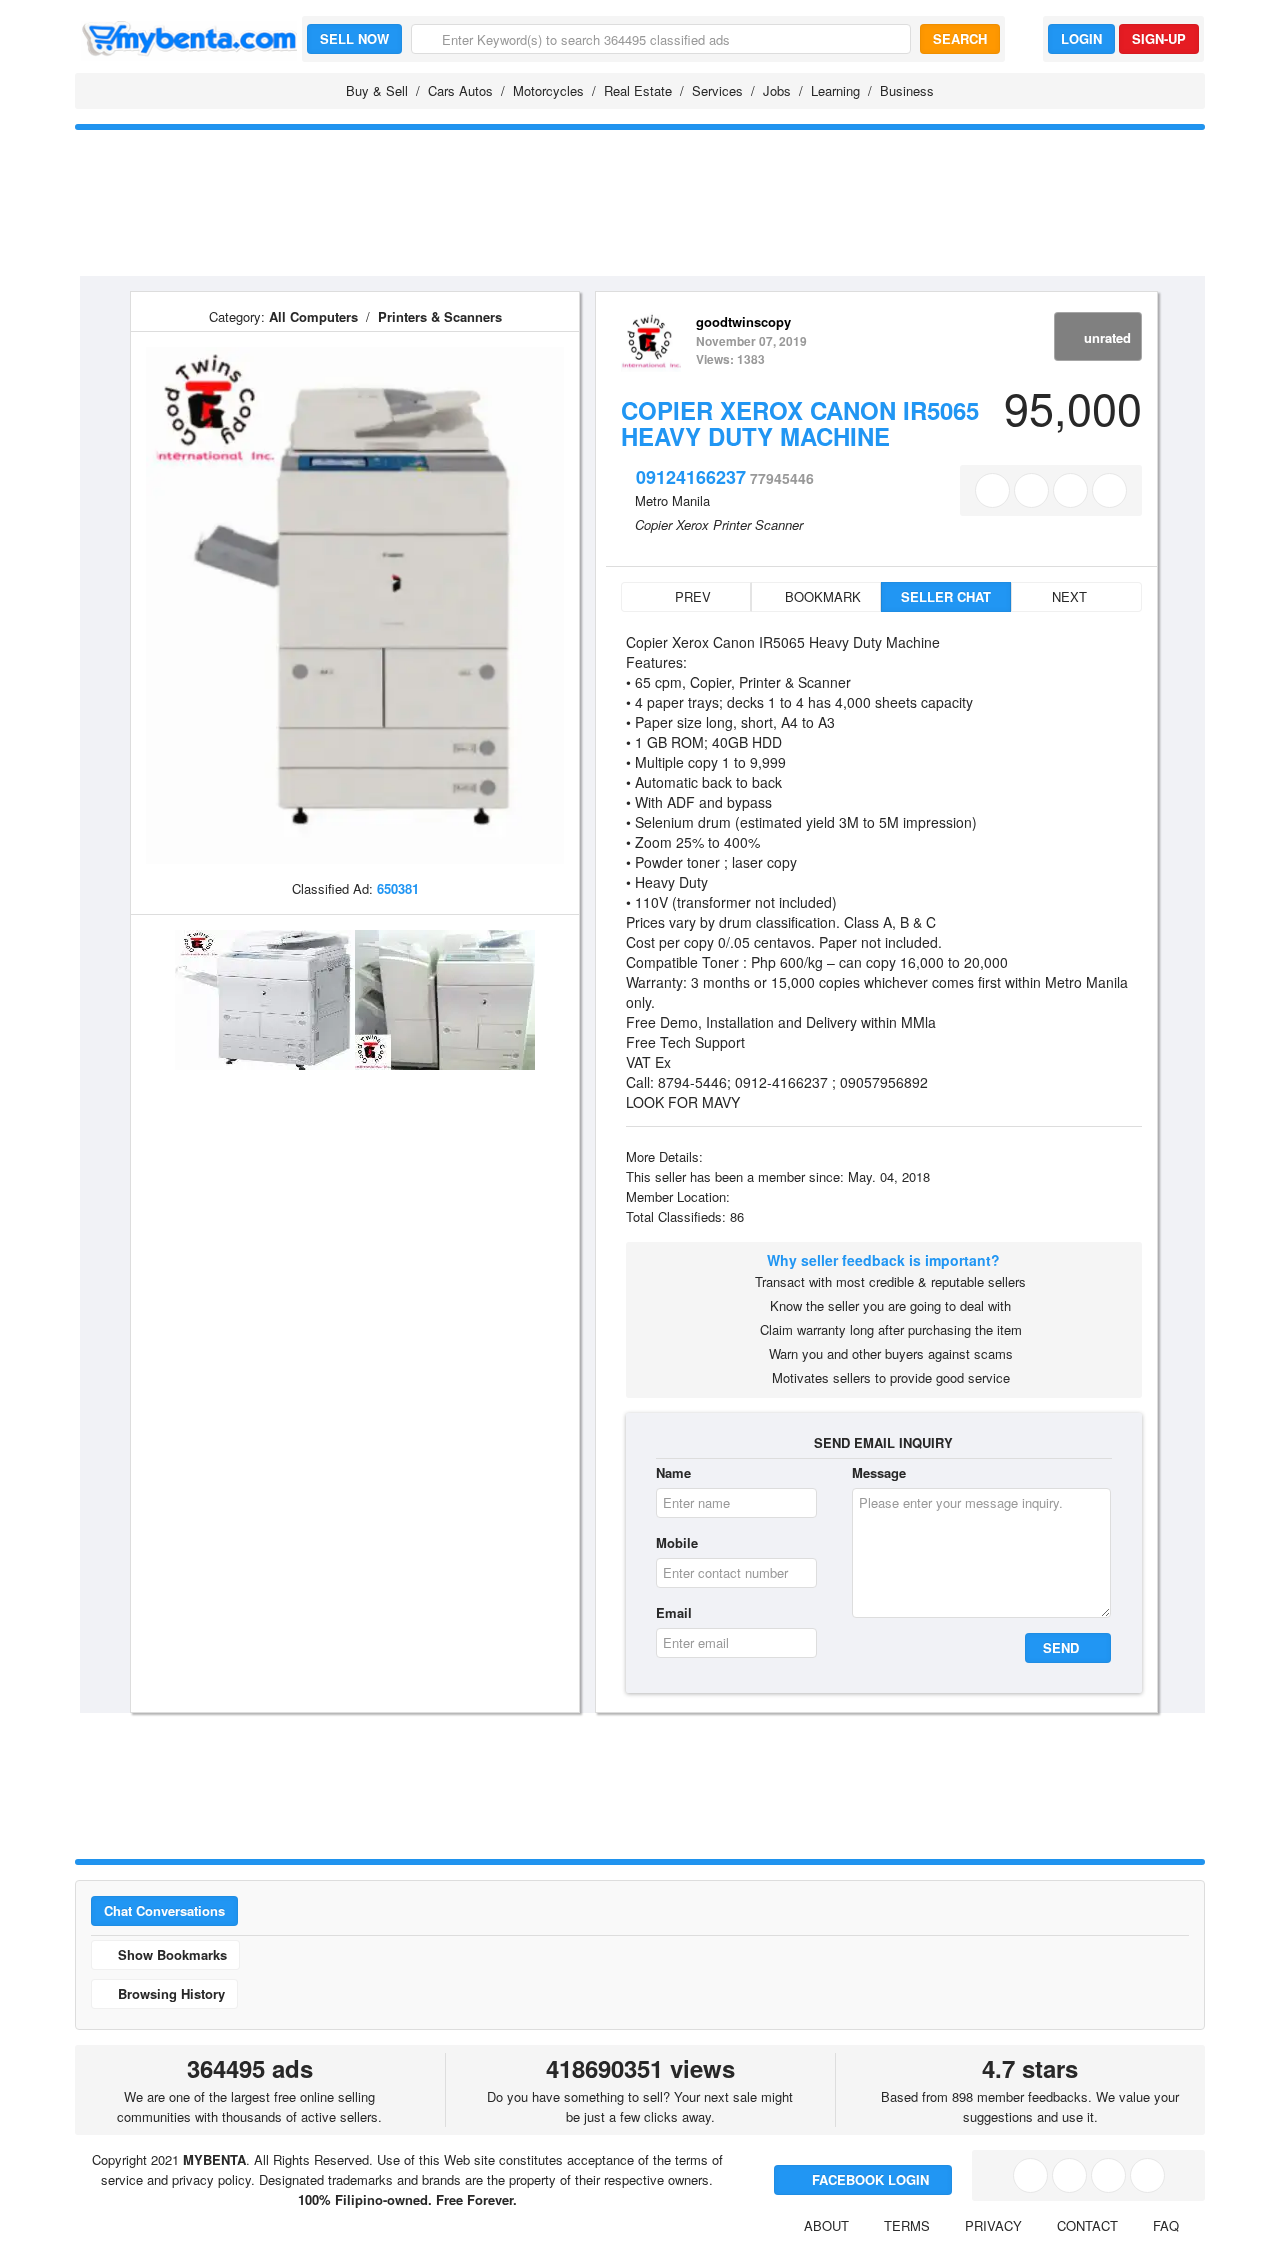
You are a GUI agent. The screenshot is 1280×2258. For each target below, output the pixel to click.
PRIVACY (993, 2225)
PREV (691, 596)
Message (879, 1472)
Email (674, 1612)
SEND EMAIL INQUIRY (883, 1442)
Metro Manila (672, 500)
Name (673, 1472)
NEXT (1071, 596)
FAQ (1166, 2225)
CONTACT (1087, 2225)
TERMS (907, 2225)
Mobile (677, 1542)
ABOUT (826, 2225)
